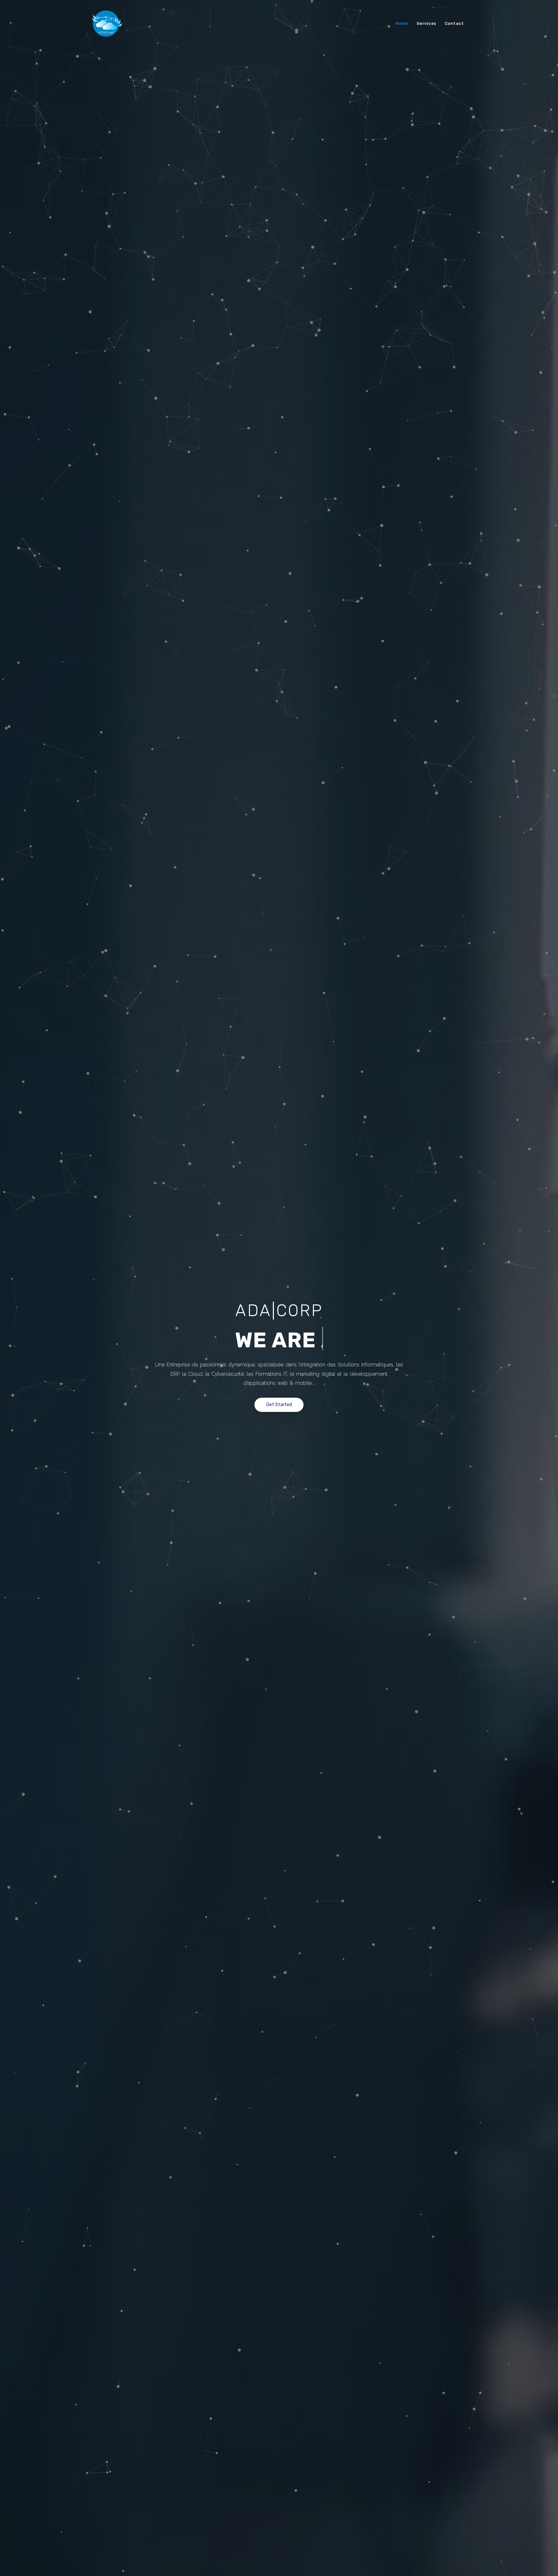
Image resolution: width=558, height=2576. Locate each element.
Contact (454, 23)
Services (426, 23)
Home (402, 23)
